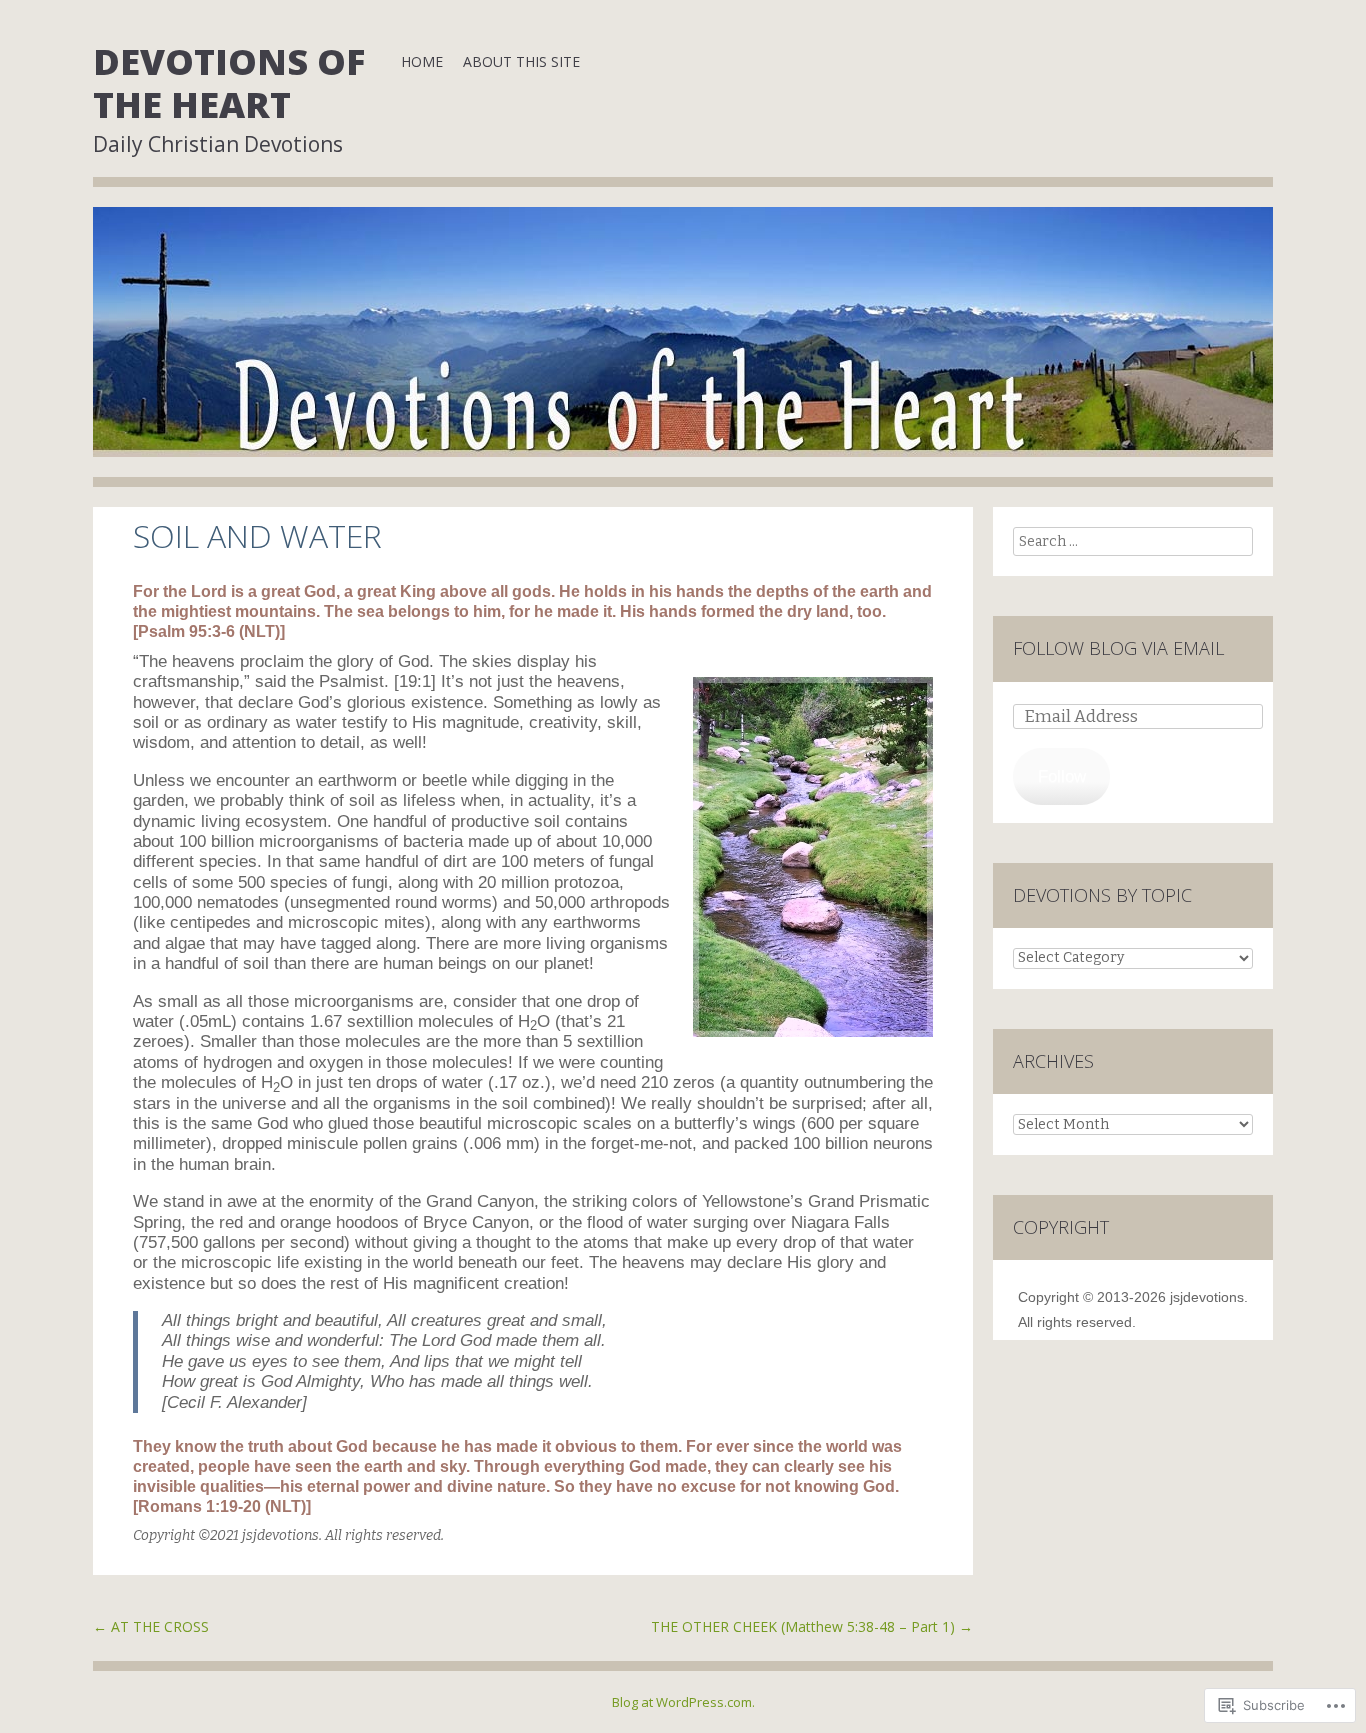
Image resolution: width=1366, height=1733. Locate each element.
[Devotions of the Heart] (683, 347)
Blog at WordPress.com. (683, 1702)
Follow (1062, 776)
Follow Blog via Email (1118, 648)
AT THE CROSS (151, 1626)
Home (422, 61)
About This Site (521, 61)
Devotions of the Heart (229, 83)
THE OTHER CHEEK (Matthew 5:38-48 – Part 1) (812, 1626)
